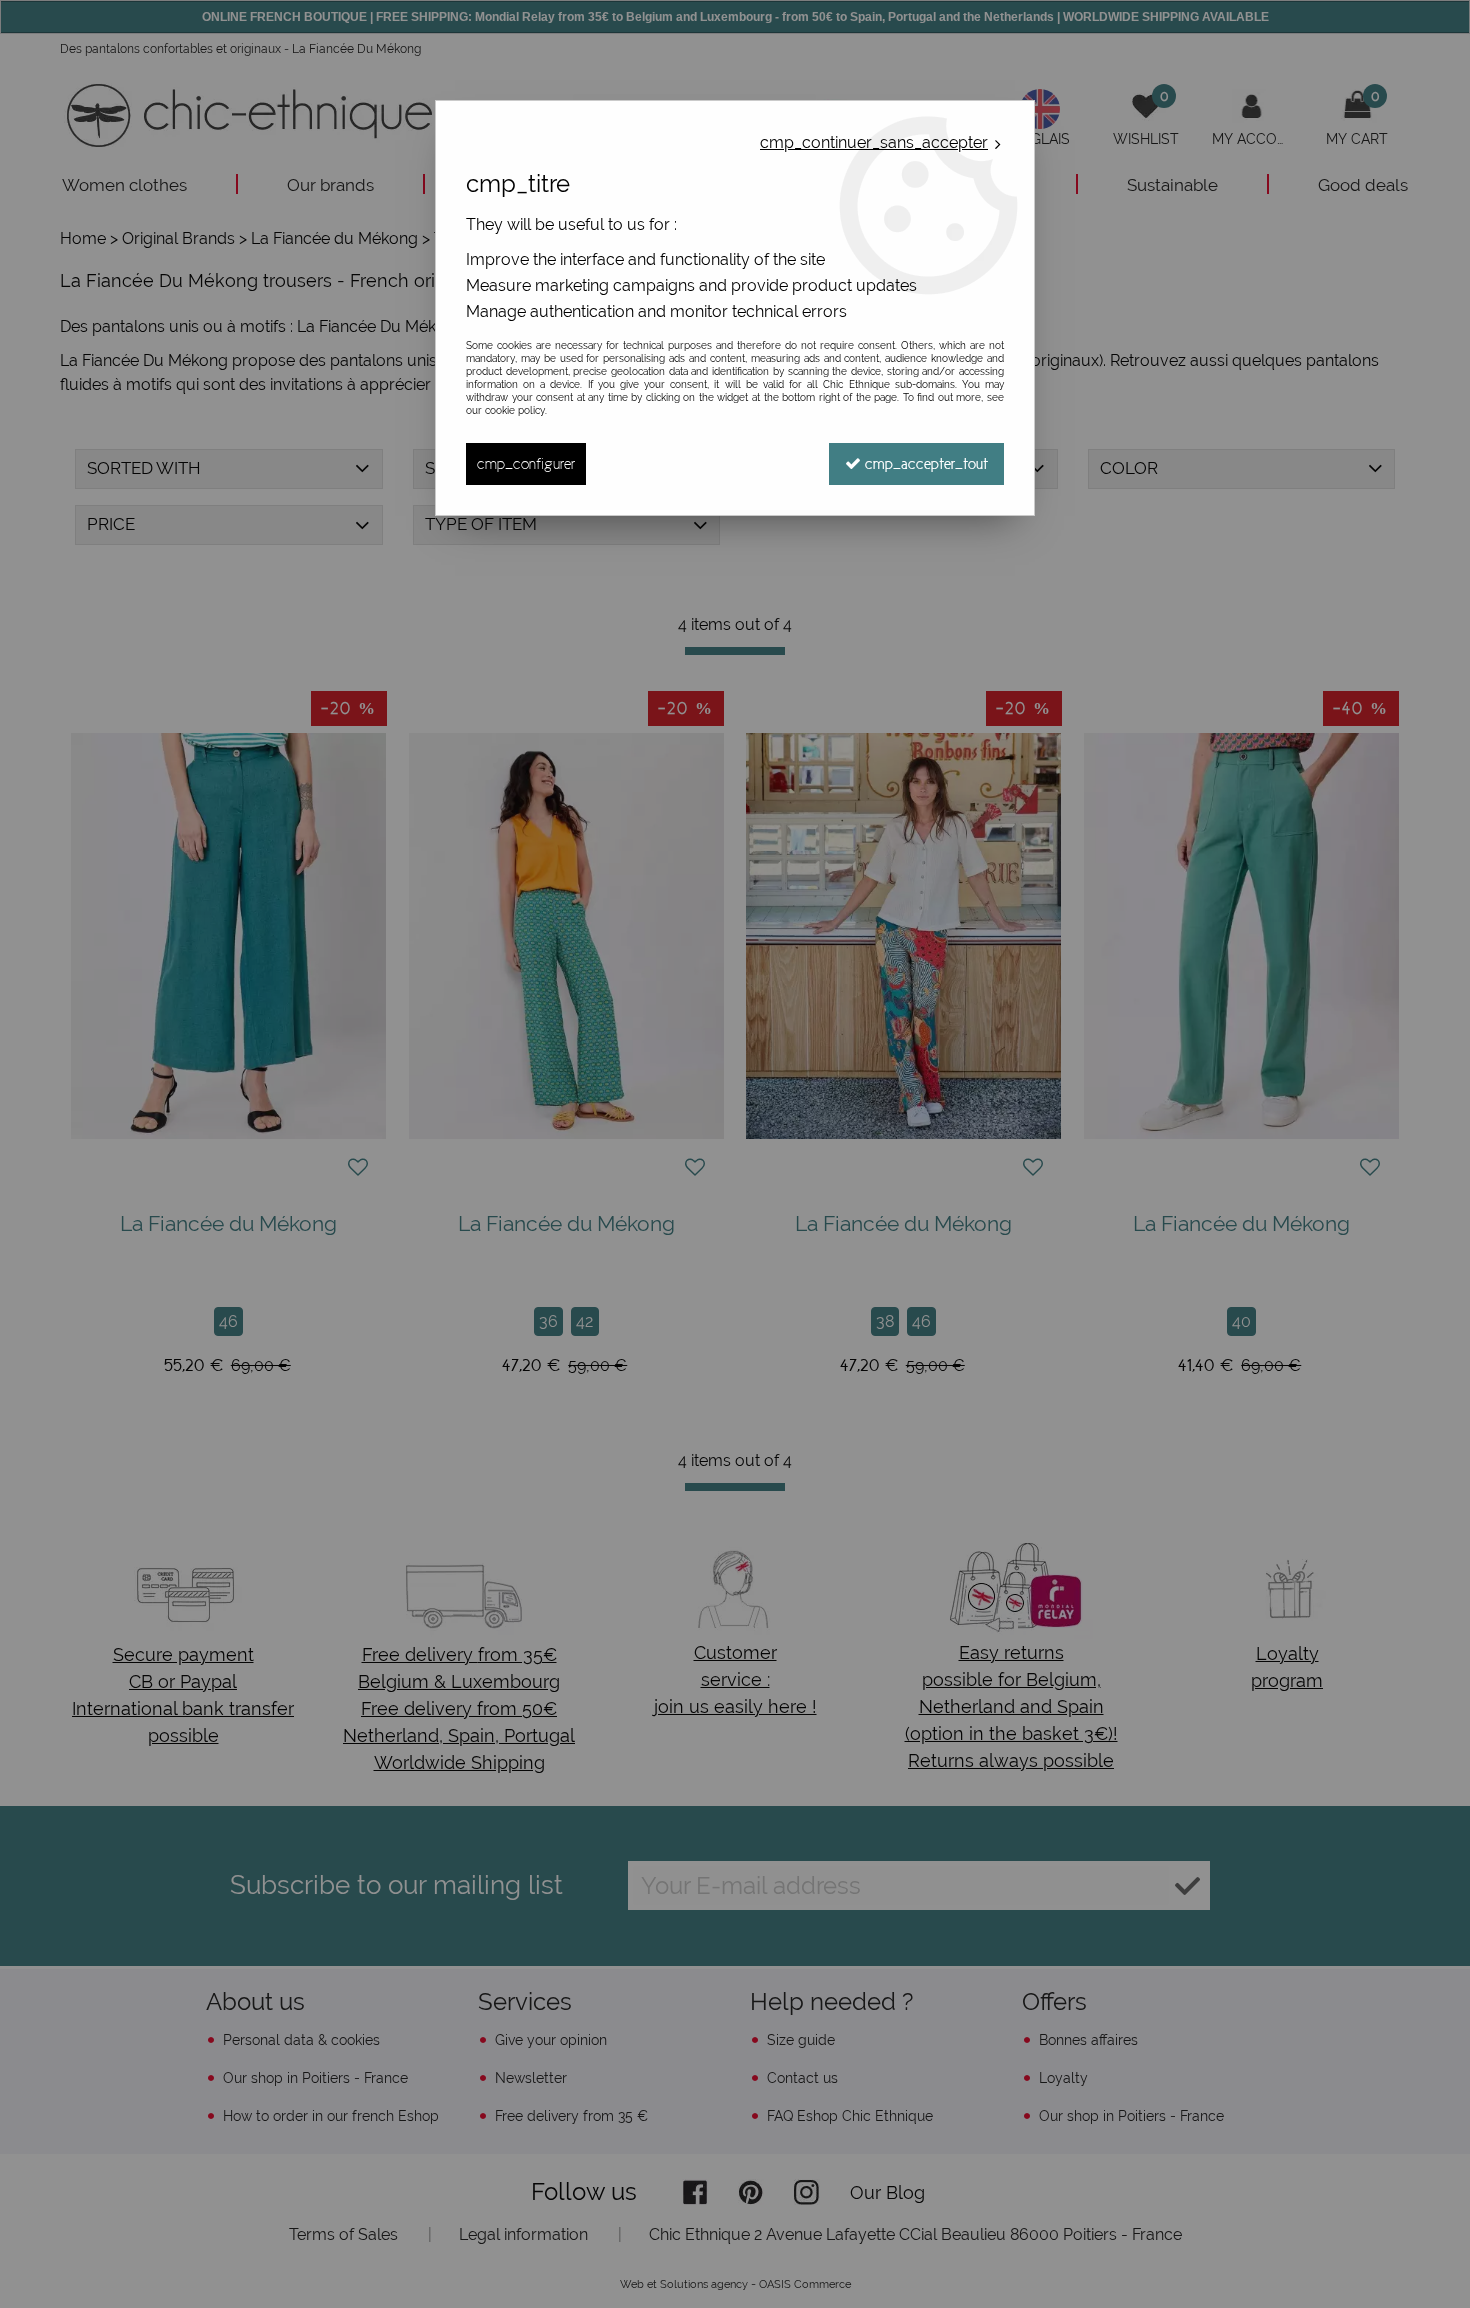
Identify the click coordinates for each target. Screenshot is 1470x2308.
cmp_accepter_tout (924, 463)
